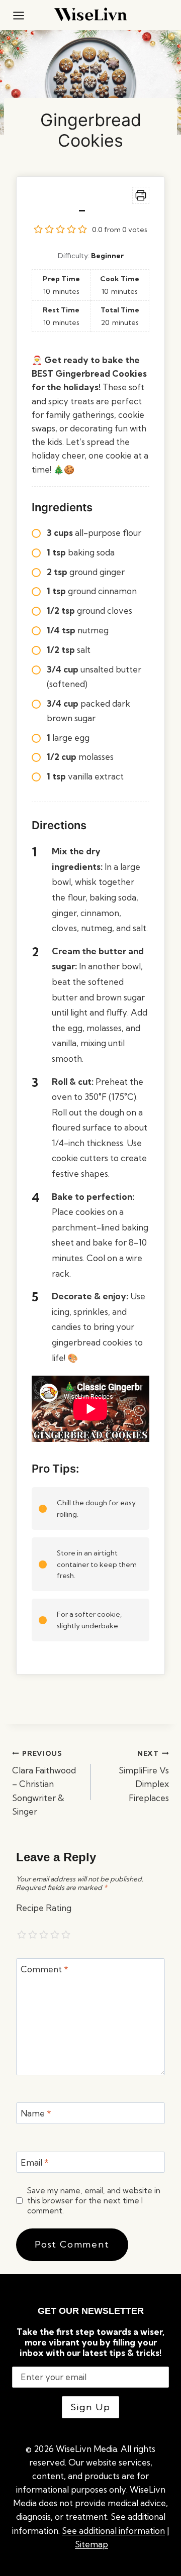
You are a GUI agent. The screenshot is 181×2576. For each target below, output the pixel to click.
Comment (44, 1969)
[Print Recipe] (141, 195)
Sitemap (92, 2544)
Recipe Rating (44, 1908)
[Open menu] (19, 15)
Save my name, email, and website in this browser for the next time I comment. (94, 2201)
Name (36, 2113)
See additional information (113, 2531)
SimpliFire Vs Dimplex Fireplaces (144, 1776)
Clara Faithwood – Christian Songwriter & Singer (44, 1783)
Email (35, 2162)
